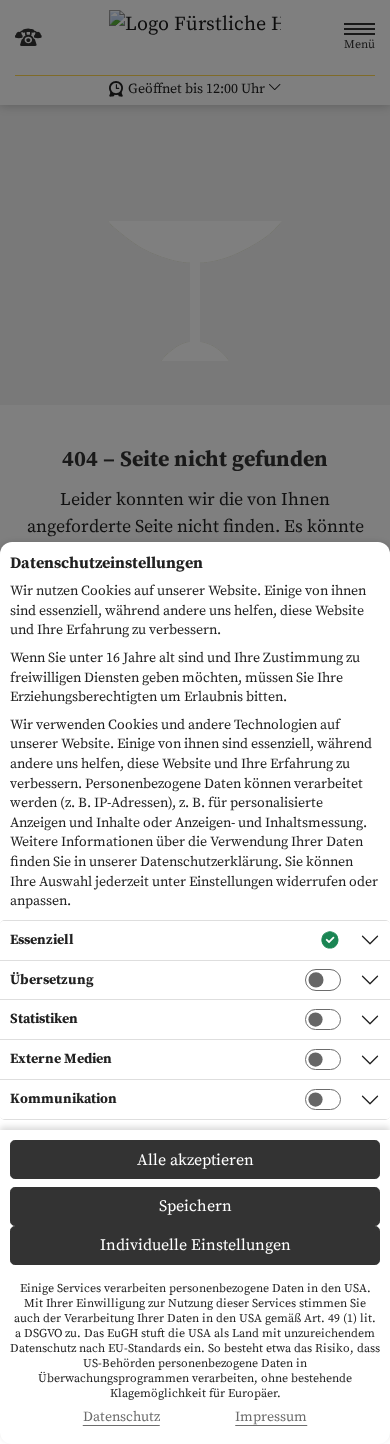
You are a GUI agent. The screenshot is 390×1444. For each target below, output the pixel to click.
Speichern (195, 1206)
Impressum (271, 1417)
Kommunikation (63, 1099)
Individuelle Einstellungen (195, 1245)
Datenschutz (121, 1417)
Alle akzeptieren (195, 1160)
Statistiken (44, 1019)
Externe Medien (61, 1059)
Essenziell (42, 940)
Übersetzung (52, 980)
